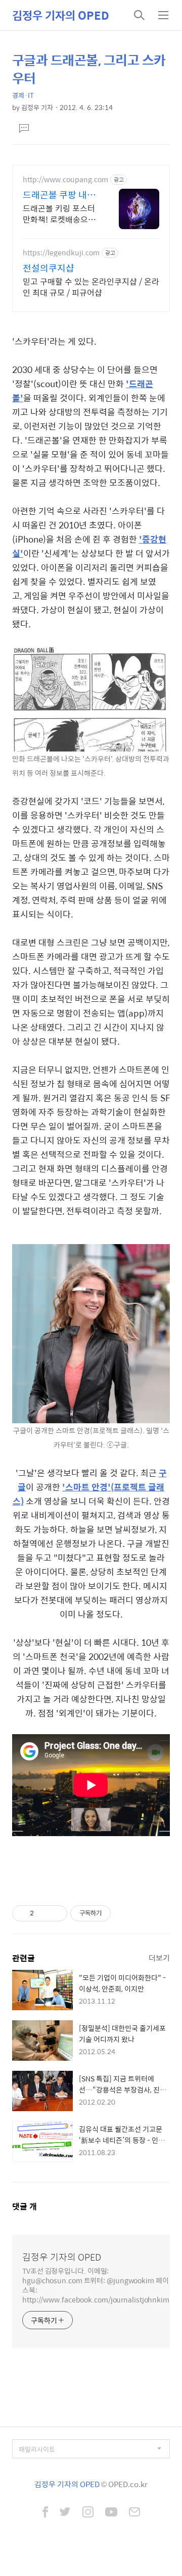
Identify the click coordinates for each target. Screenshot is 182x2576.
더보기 (159, 1957)
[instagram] (88, 2513)
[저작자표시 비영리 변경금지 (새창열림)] (124, 1913)
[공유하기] (43, 1913)
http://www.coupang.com (65, 179)
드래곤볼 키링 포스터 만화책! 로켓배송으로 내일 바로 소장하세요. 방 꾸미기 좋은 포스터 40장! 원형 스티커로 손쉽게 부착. (60, 213)
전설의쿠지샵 (49, 268)
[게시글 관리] (56, 1913)
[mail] (134, 2513)
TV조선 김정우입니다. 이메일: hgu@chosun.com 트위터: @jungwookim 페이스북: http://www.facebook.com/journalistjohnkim (96, 2285)
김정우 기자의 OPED (61, 15)
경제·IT (23, 95)
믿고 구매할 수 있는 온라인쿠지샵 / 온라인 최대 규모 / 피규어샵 (91, 287)
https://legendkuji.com (61, 253)
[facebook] (45, 2513)
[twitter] (65, 2513)
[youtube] (111, 2513)
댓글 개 (25, 2206)
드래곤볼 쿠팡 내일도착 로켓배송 (59, 195)
